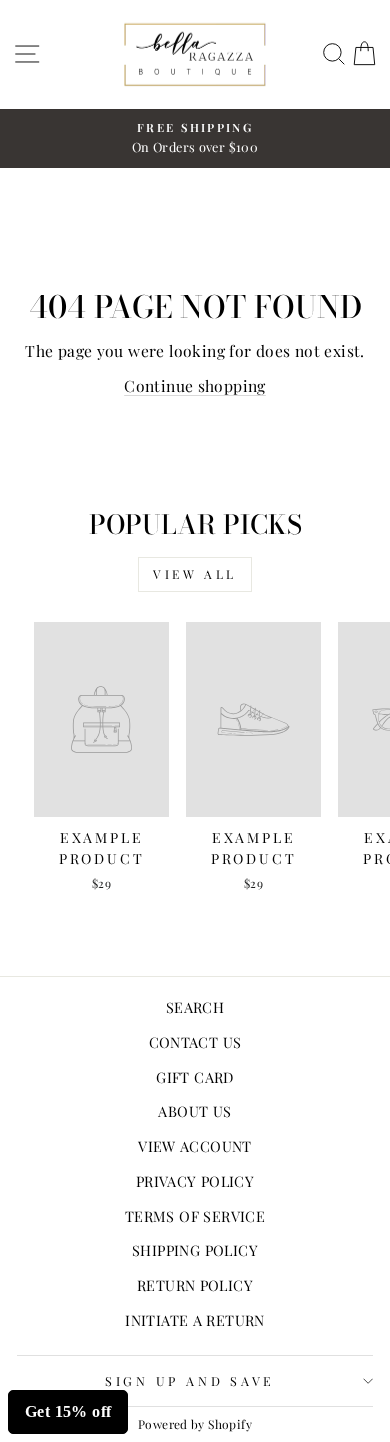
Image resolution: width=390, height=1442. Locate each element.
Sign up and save (190, 1380)
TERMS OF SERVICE (195, 1216)
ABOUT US (194, 1111)
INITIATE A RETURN (195, 1320)
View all (195, 574)
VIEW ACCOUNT (195, 1146)
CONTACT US (195, 1042)
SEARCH (195, 1007)
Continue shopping (195, 385)
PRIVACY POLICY (195, 1181)
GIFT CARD (195, 1077)
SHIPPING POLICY (195, 1250)
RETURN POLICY (195, 1285)
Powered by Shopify (195, 1424)
